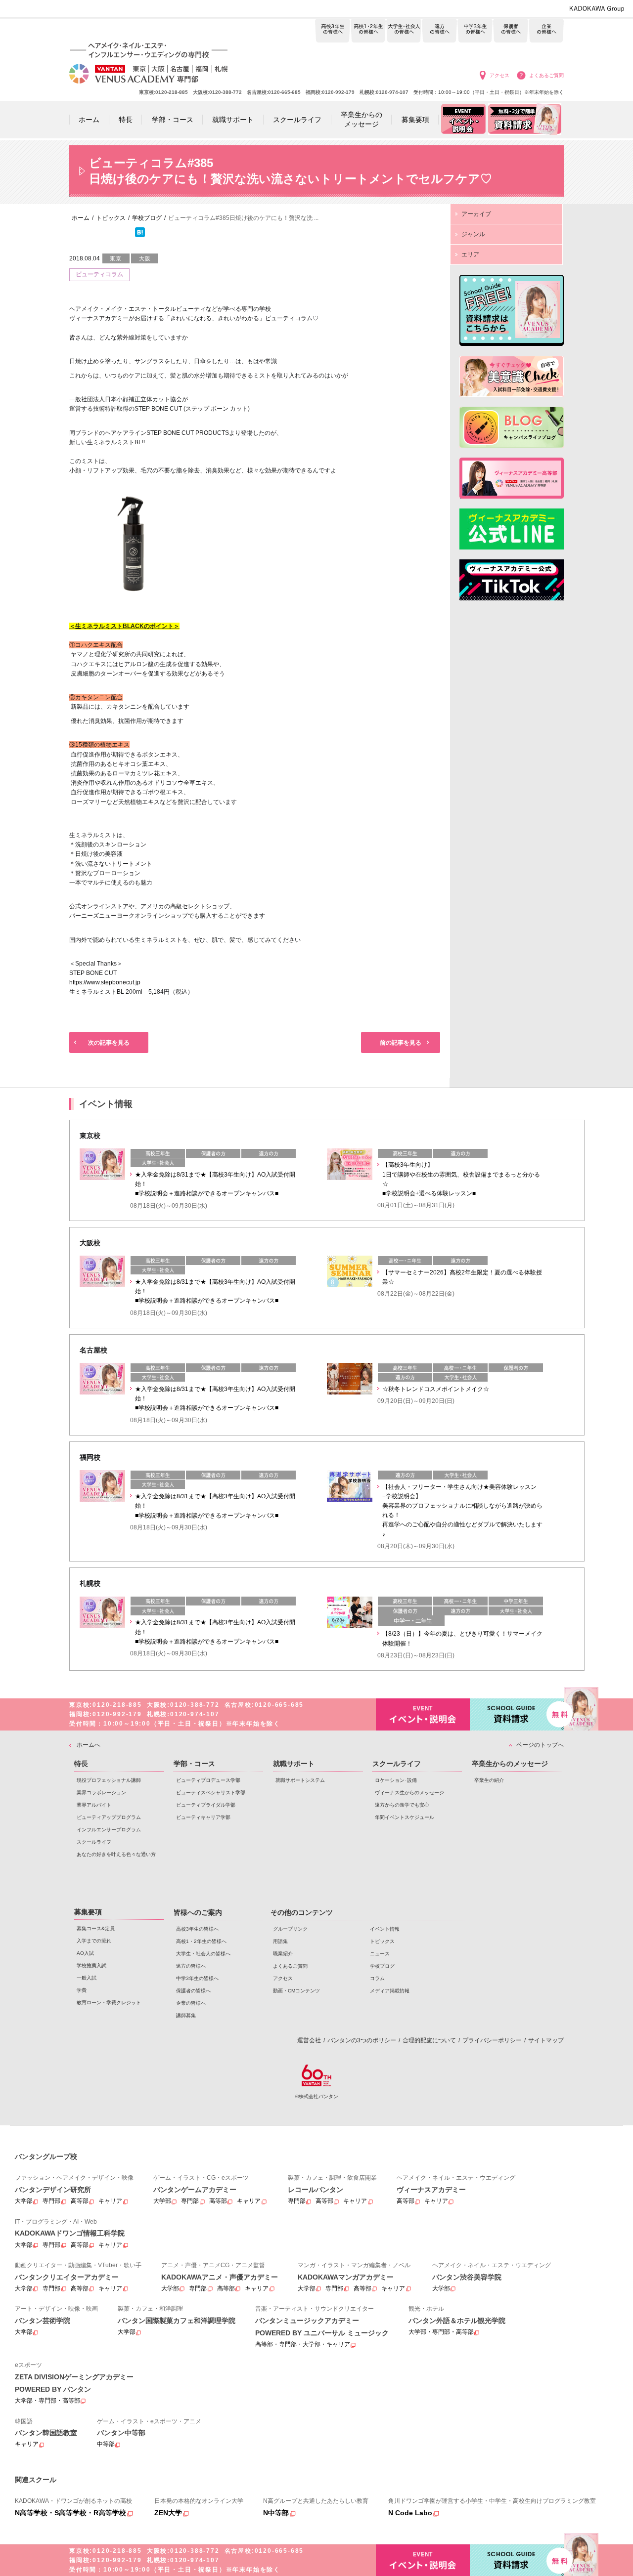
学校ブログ (382, 1966)
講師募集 (186, 2015)
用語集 (280, 1941)
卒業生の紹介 (489, 1780)
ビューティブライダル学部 (206, 1805)
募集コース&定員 (96, 1928)
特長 (81, 1764)
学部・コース (194, 1764)
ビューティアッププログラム (109, 1817)
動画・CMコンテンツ (296, 1991)
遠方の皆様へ (439, 31)
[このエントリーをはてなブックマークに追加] (140, 235)
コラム (377, 1978)
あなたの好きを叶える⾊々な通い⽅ (116, 1854)
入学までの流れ (94, 1941)
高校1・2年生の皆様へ (368, 31)
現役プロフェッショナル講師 (109, 1780)
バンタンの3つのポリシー (362, 2040)
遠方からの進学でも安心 (402, 1805)
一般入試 (87, 1978)
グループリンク (290, 1929)
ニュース (380, 1954)
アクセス (499, 75)
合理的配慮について (429, 2040)
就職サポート (294, 1764)
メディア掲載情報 (390, 1991)
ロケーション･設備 (396, 1780)
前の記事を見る (401, 1043)
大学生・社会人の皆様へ (404, 31)
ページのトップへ (540, 1745)
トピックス (382, 1941)
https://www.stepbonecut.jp (105, 982)
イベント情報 (385, 1929)
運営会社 (309, 2040)
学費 (82, 1990)
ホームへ (89, 1745)
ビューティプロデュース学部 (208, 1780)
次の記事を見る (109, 1043)
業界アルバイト (94, 1805)
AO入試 (85, 1953)
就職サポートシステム (300, 1780)
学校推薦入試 (91, 1965)
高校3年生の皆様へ (333, 31)
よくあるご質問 (546, 75)
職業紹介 (283, 1954)
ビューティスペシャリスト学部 (211, 1793)
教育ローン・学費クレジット (109, 2003)
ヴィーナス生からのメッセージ (409, 1793)
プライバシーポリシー (492, 2040)
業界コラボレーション (101, 1793)
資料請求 (517, 1714)
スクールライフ (94, 1842)
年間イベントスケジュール (405, 1817)
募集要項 (88, 1912)
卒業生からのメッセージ (510, 1764)
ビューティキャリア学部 (203, 1817)
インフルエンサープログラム (109, 1830)
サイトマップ (546, 2040)
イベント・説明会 (423, 1714)
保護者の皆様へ (511, 31)
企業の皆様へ (546, 31)
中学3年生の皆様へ (475, 31)
